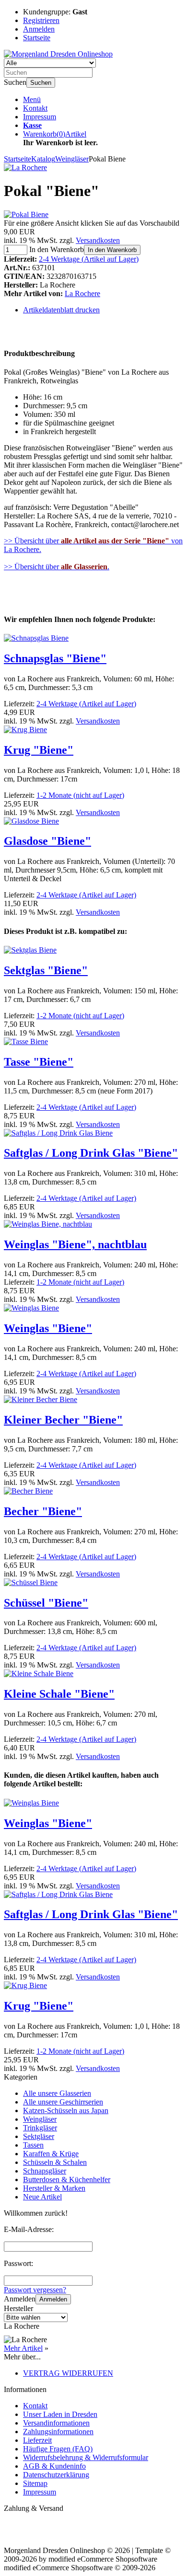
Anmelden (53, 2299)
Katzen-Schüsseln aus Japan (66, 2110)
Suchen (41, 83)
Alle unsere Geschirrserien (63, 2102)
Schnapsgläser (45, 2171)
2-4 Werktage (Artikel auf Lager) (89, 259)
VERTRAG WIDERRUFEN (68, 2373)
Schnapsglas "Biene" (55, 658)
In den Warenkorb (112, 250)
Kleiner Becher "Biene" (63, 1420)
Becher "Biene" (43, 1511)
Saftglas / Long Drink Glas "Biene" (91, 1153)
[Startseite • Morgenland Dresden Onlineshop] (58, 54)
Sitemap (35, 2483)
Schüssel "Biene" (46, 1603)
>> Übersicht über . (57, 567)
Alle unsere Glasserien (57, 2093)
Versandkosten (98, 240)
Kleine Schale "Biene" (59, 1694)
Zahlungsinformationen (58, 2432)
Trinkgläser (40, 2128)
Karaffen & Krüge (51, 2154)
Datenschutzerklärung (56, 2475)
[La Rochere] (25, 167)
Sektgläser (39, 2136)
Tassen (33, 2145)
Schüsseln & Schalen (55, 2162)
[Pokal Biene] (26, 214)
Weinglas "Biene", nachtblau (75, 1244)
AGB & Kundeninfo (54, 2466)
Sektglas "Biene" (46, 970)
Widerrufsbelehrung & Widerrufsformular (86, 2457)
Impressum (40, 117)
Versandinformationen (56, 2423)
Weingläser (40, 2119)
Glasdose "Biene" (47, 841)
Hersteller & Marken (54, 2188)
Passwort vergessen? (35, 2290)
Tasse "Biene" (39, 1062)
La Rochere (82, 293)
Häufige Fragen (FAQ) (58, 2449)
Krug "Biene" (39, 750)
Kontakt (35, 108)
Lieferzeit (37, 2440)
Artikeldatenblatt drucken (61, 310)
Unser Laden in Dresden (60, 2414)
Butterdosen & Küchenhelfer (67, 2179)
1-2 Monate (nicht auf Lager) (80, 795)
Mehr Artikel (23, 2348)
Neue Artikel (42, 2197)
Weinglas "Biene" (48, 1328)
